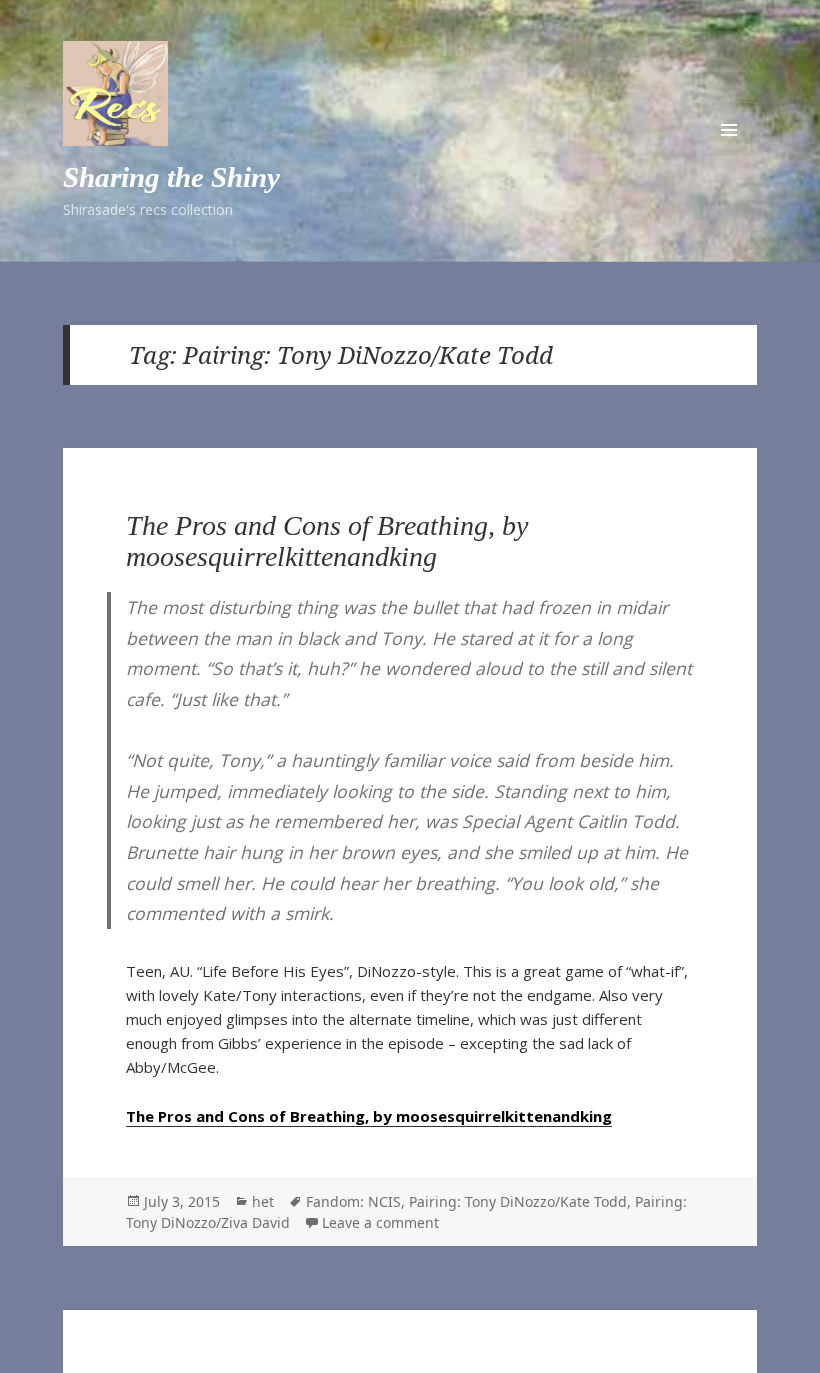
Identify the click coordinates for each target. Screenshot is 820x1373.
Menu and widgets (729, 130)
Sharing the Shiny (171, 177)
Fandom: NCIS (353, 1201)
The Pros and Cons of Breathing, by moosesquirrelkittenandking (327, 540)
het (263, 1201)
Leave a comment (380, 1222)
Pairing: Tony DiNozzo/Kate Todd (518, 1201)
